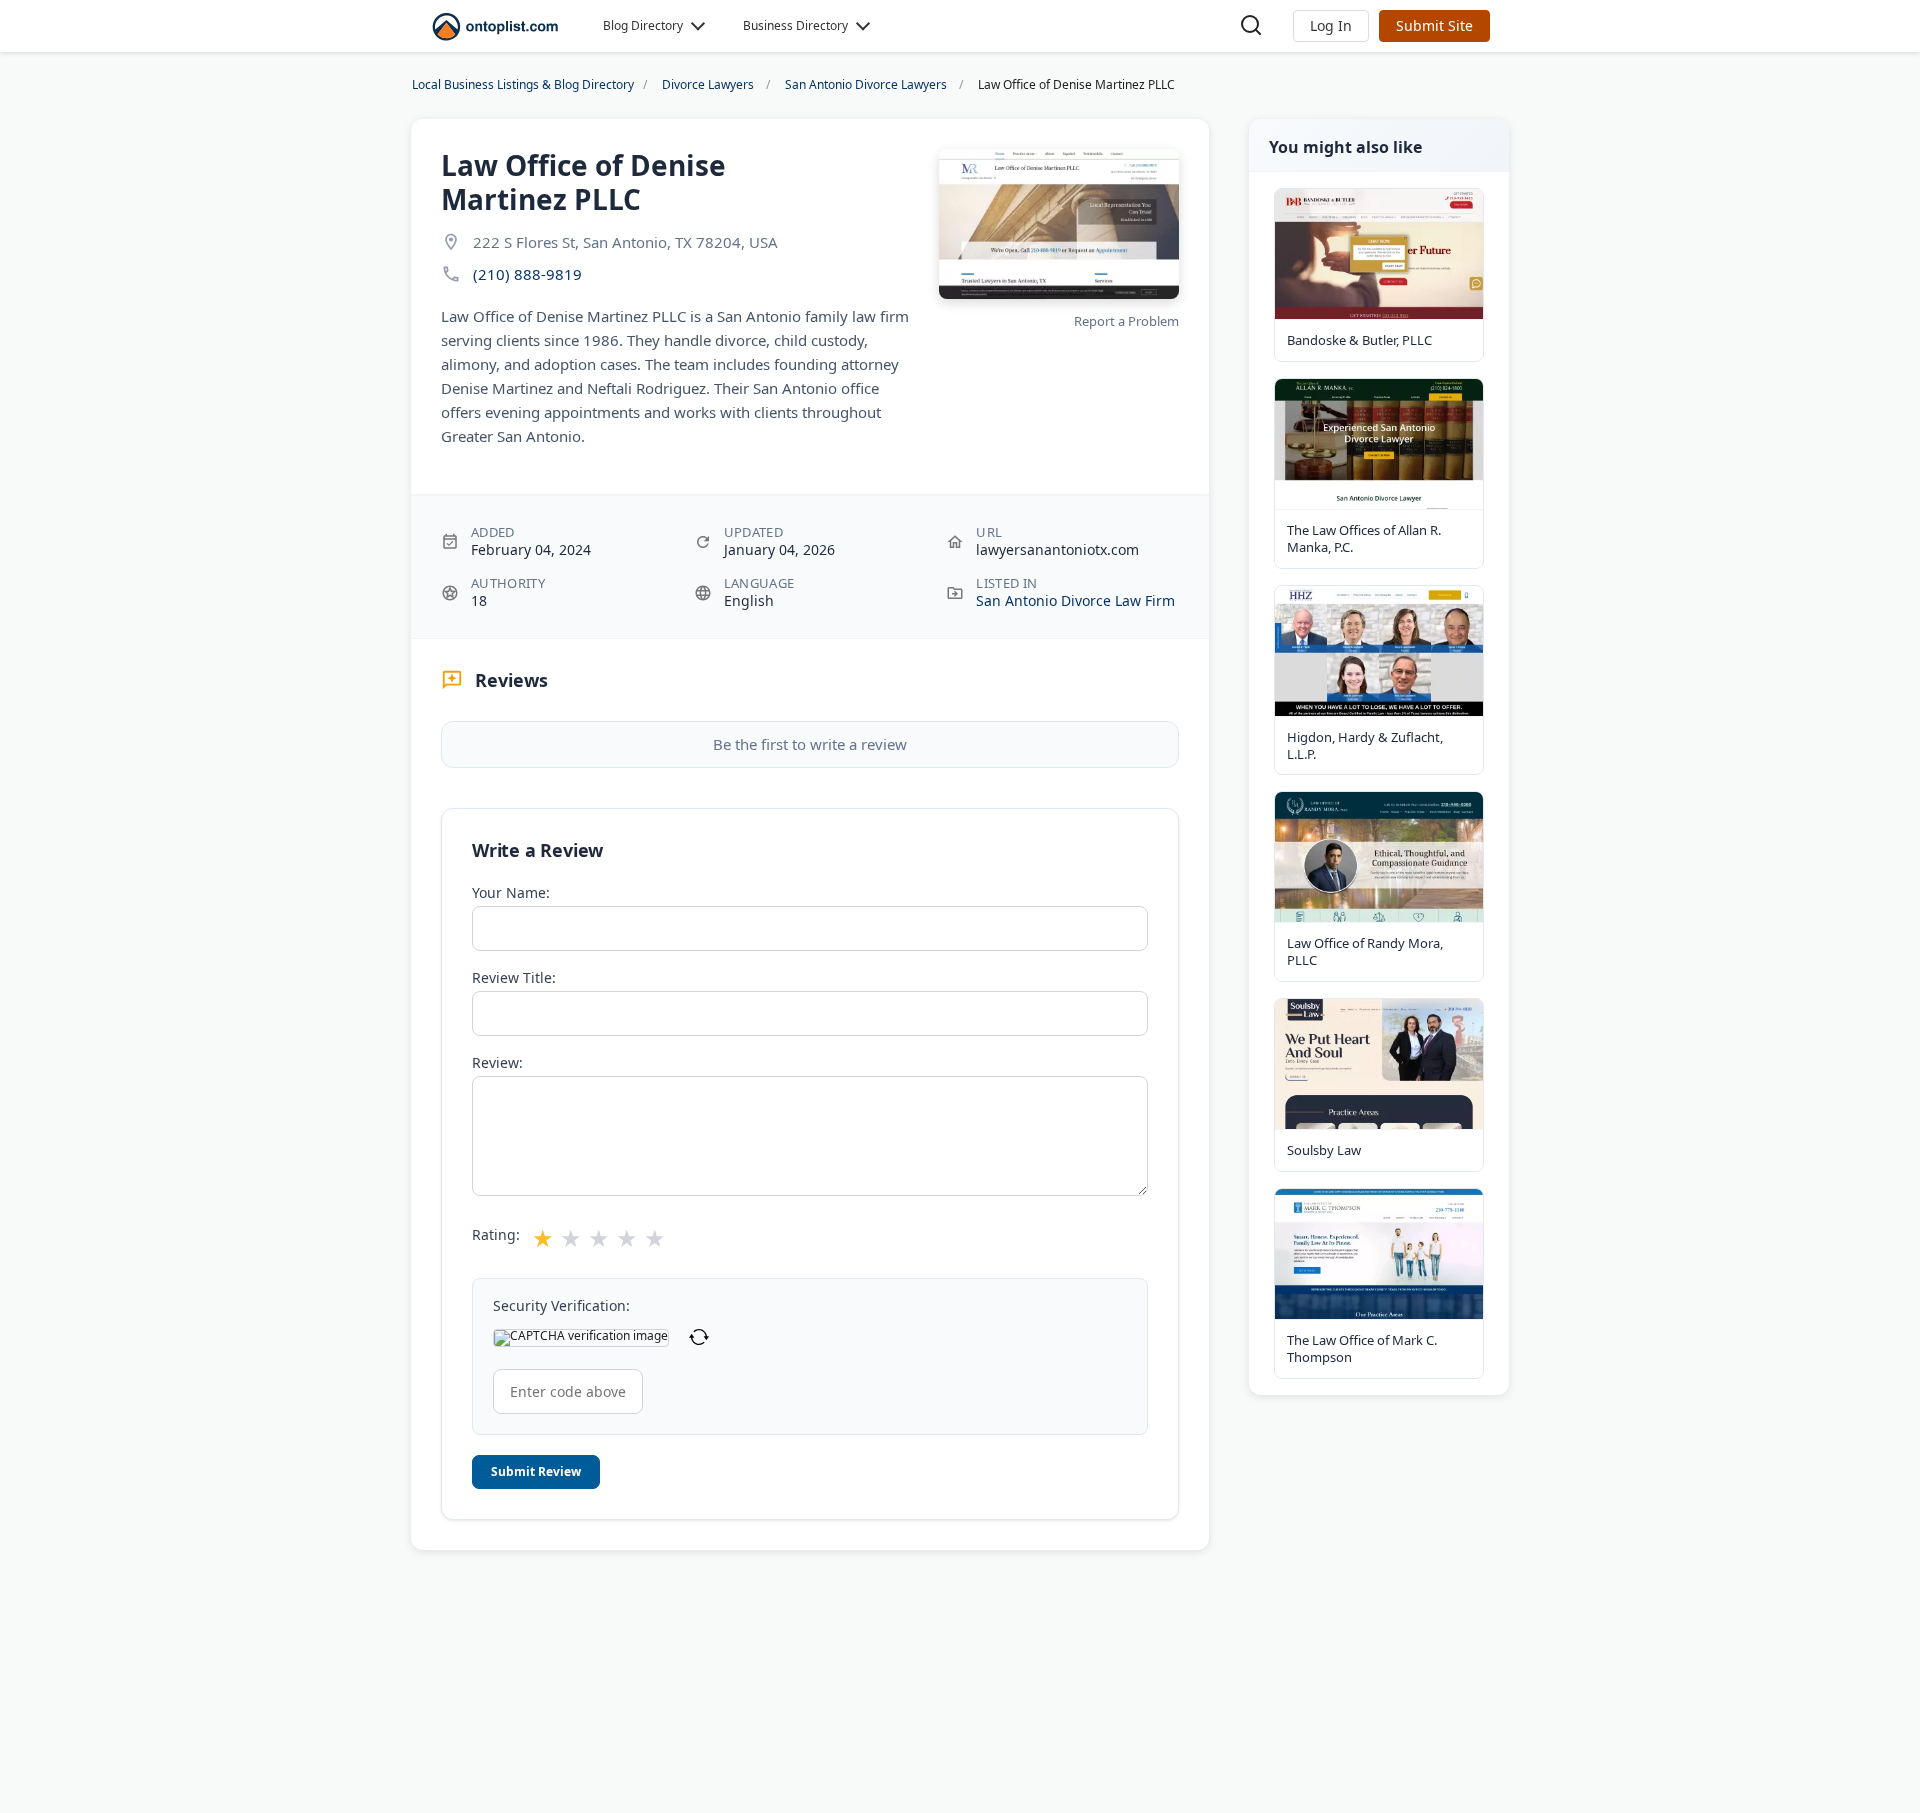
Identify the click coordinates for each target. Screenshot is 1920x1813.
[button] (1331, 26)
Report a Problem (1126, 321)
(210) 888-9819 (527, 274)
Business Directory (795, 25)
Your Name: (511, 893)
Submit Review (536, 1471)
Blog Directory (643, 25)
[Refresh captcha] (699, 1338)
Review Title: (514, 978)
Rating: (496, 1235)
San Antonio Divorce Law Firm (1075, 600)
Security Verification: (561, 1306)
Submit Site (1434, 25)
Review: (497, 1063)
